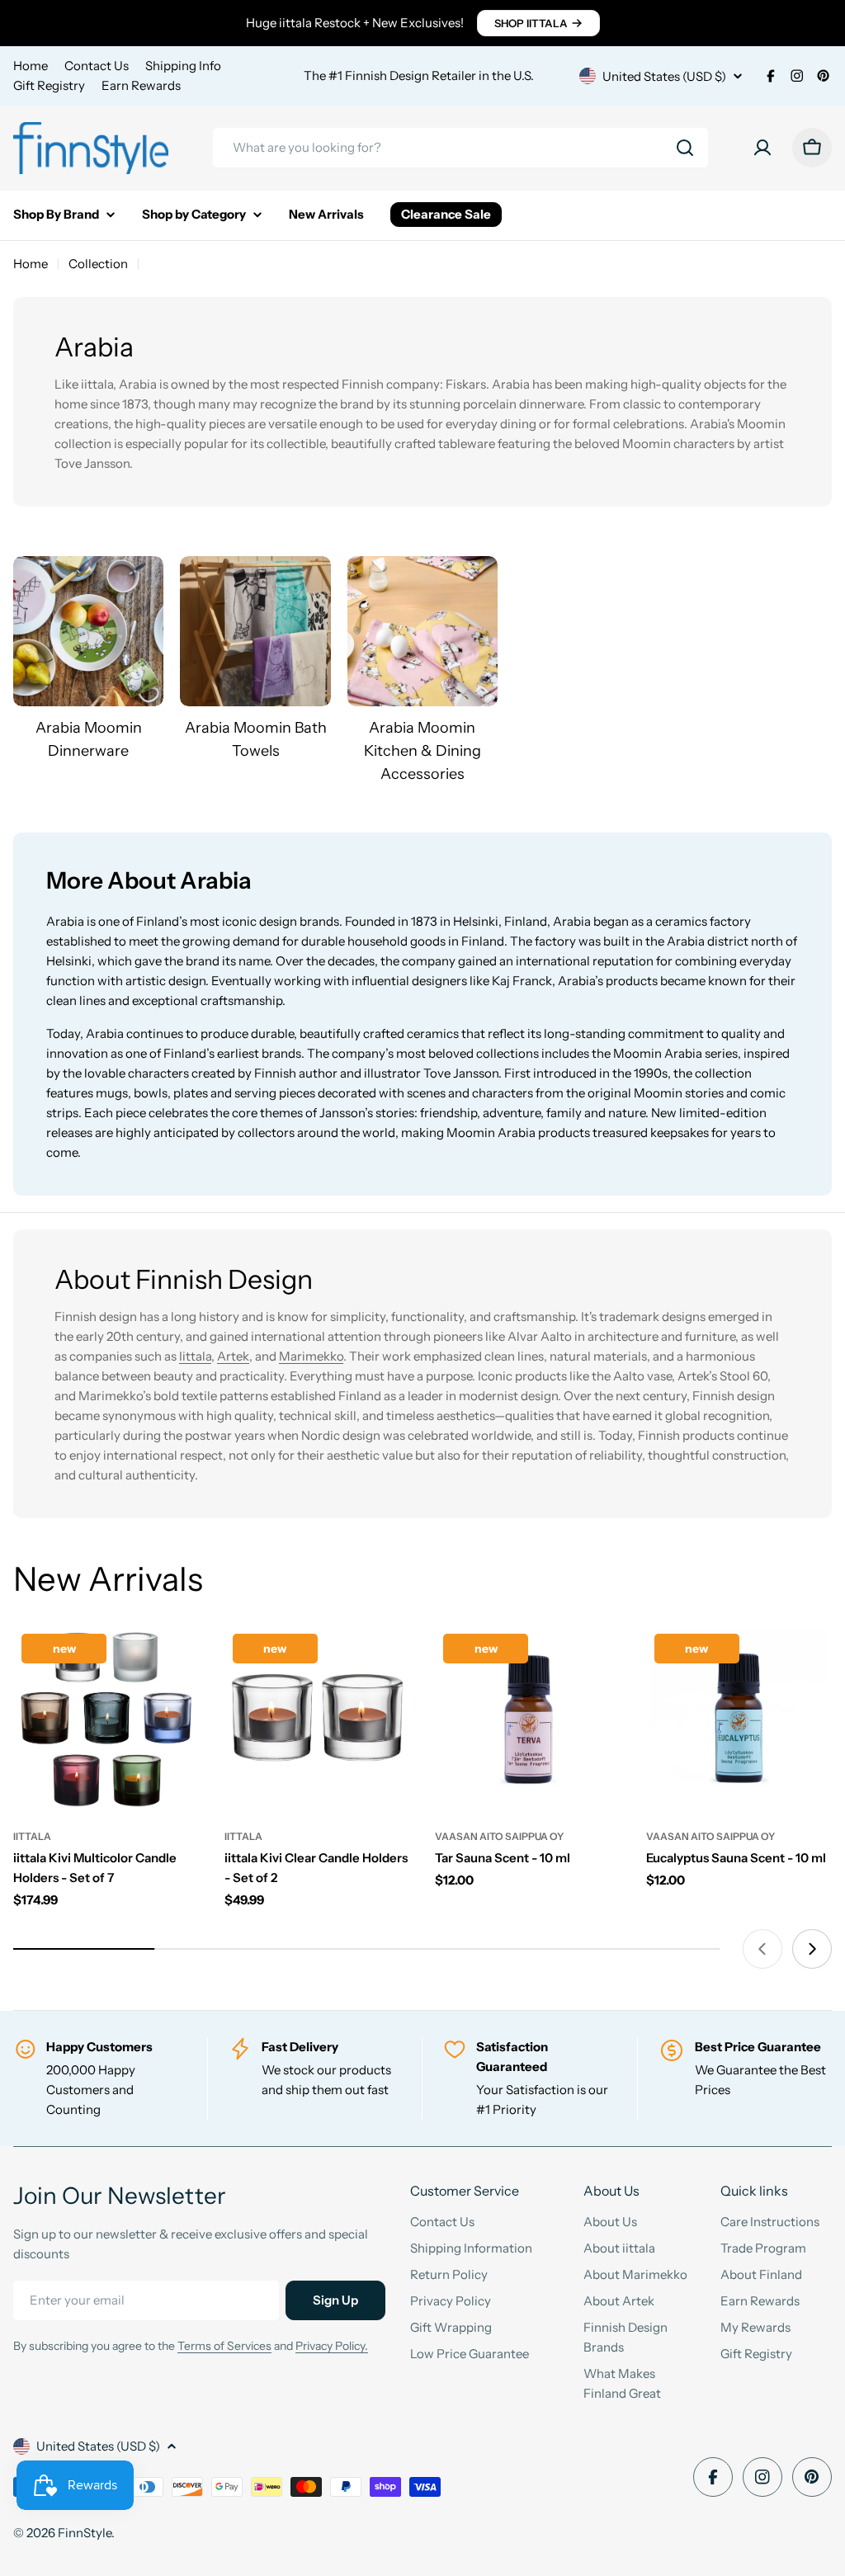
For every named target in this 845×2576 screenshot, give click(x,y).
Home (31, 66)
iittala (32, 1836)
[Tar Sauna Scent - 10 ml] (528, 1719)
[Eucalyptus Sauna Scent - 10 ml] (739, 1719)
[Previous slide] (762, 1949)
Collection (98, 264)
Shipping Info (183, 66)
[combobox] (460, 148)
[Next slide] (812, 1949)
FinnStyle (85, 2533)
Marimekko (311, 1356)
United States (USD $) (664, 76)
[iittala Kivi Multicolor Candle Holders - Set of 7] (106, 1719)
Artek (233, 1356)
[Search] (685, 148)
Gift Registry (49, 85)
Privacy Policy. (332, 2346)
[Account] (762, 148)
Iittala (195, 1356)
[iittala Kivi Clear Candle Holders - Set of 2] (318, 1719)
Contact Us (97, 66)
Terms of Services (224, 2346)
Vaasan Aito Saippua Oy (499, 1836)
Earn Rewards (141, 85)
